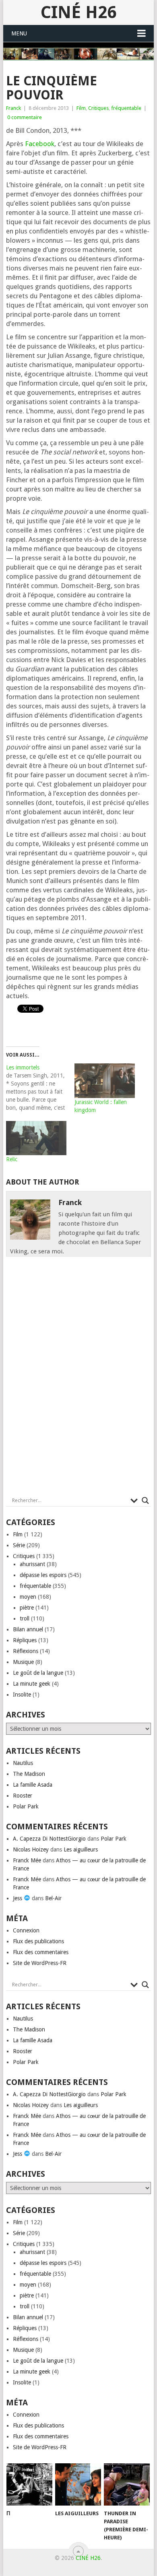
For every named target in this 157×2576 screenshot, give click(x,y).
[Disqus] (78, 1379)
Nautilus (23, 1763)
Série (19, 1545)
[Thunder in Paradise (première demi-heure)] (127, 2485)
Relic (12, 1159)
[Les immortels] (40, 1088)
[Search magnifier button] (145, 1501)
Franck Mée (27, 1860)
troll (25, 1618)
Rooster (23, 1796)
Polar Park (26, 1806)
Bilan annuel (28, 1629)
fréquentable (126, 108)
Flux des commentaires (41, 1952)
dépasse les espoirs (43, 1575)
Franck (13, 108)
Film (81, 108)
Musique (23, 1662)
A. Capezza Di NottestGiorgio (49, 1839)
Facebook (40, 144)
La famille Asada (33, 1785)
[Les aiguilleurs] (78, 2485)
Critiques (98, 108)
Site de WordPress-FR (40, 1963)
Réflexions (26, 1651)
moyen (28, 1597)
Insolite (22, 1695)
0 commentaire (25, 117)
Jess (18, 1898)
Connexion (26, 1930)
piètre (27, 1608)
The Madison (29, 1774)
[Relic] (36, 1138)
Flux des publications (38, 1941)
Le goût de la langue (38, 1673)
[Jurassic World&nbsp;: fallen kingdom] (105, 1081)
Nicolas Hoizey (31, 1849)
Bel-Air (53, 1898)
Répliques (25, 1640)
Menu (19, 33)
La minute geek (32, 1684)
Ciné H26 (78, 12)
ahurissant (32, 1564)
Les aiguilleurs (81, 1849)
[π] (29, 2485)
